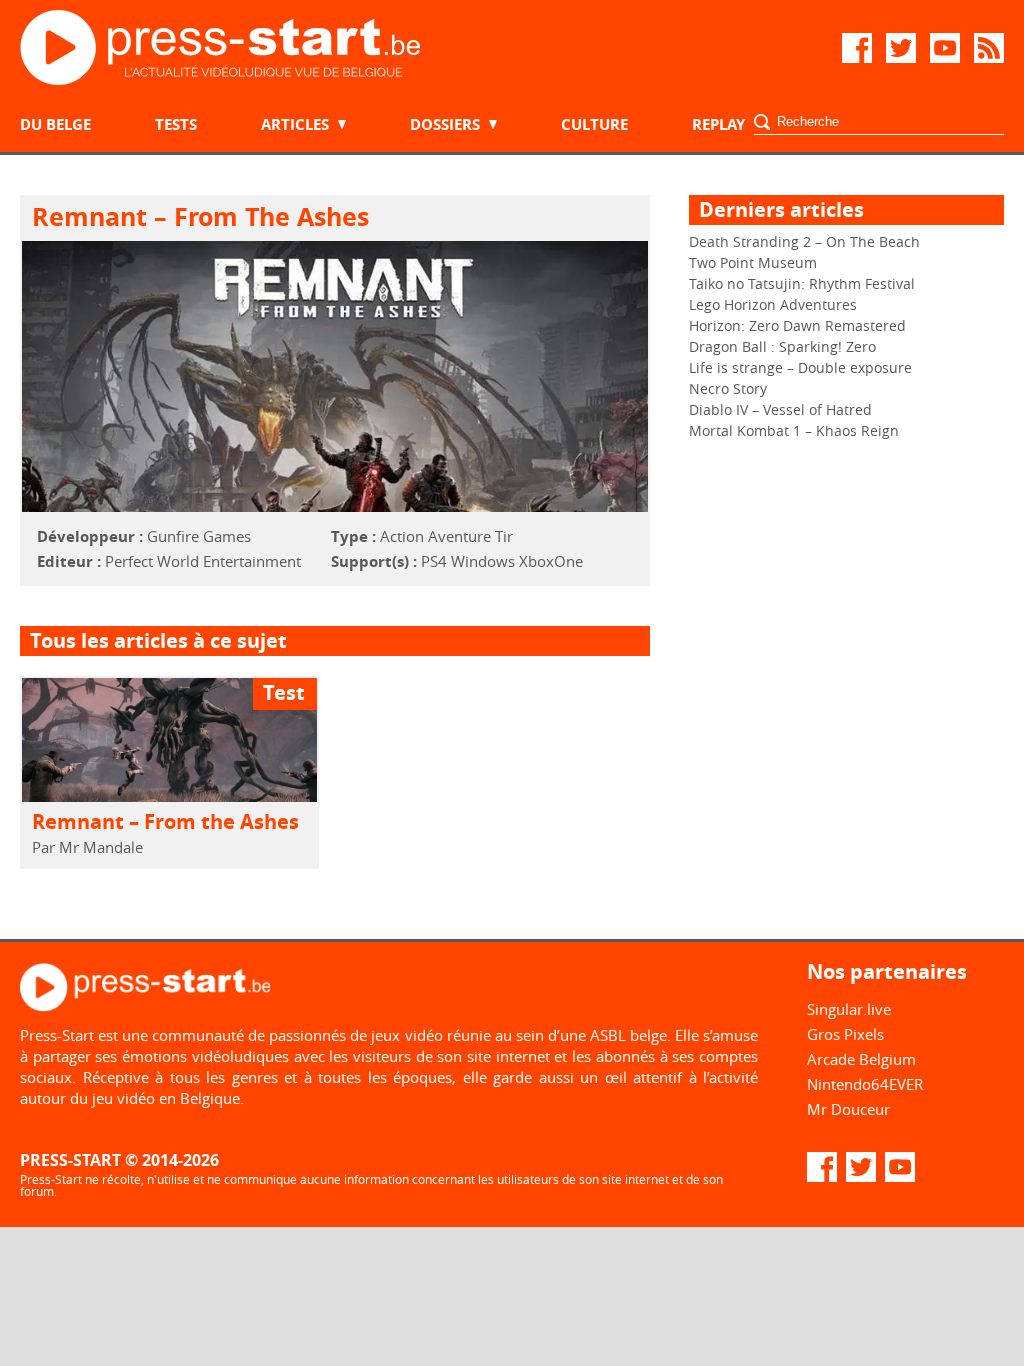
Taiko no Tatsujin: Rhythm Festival (802, 283)
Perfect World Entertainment (203, 561)
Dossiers (445, 124)
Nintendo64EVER (865, 1084)
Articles (295, 124)
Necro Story (728, 388)
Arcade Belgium (861, 1059)
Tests (176, 124)
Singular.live (849, 1009)
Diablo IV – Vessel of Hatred (780, 409)
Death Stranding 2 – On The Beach (804, 241)
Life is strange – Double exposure (800, 367)
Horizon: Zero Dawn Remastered (797, 325)
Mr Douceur (848, 1109)
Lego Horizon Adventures (773, 304)
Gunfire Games (199, 536)
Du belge (55, 124)
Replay (718, 124)
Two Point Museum (753, 262)
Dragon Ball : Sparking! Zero (782, 346)
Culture (594, 124)
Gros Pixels (845, 1034)
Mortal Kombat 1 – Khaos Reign (794, 430)
